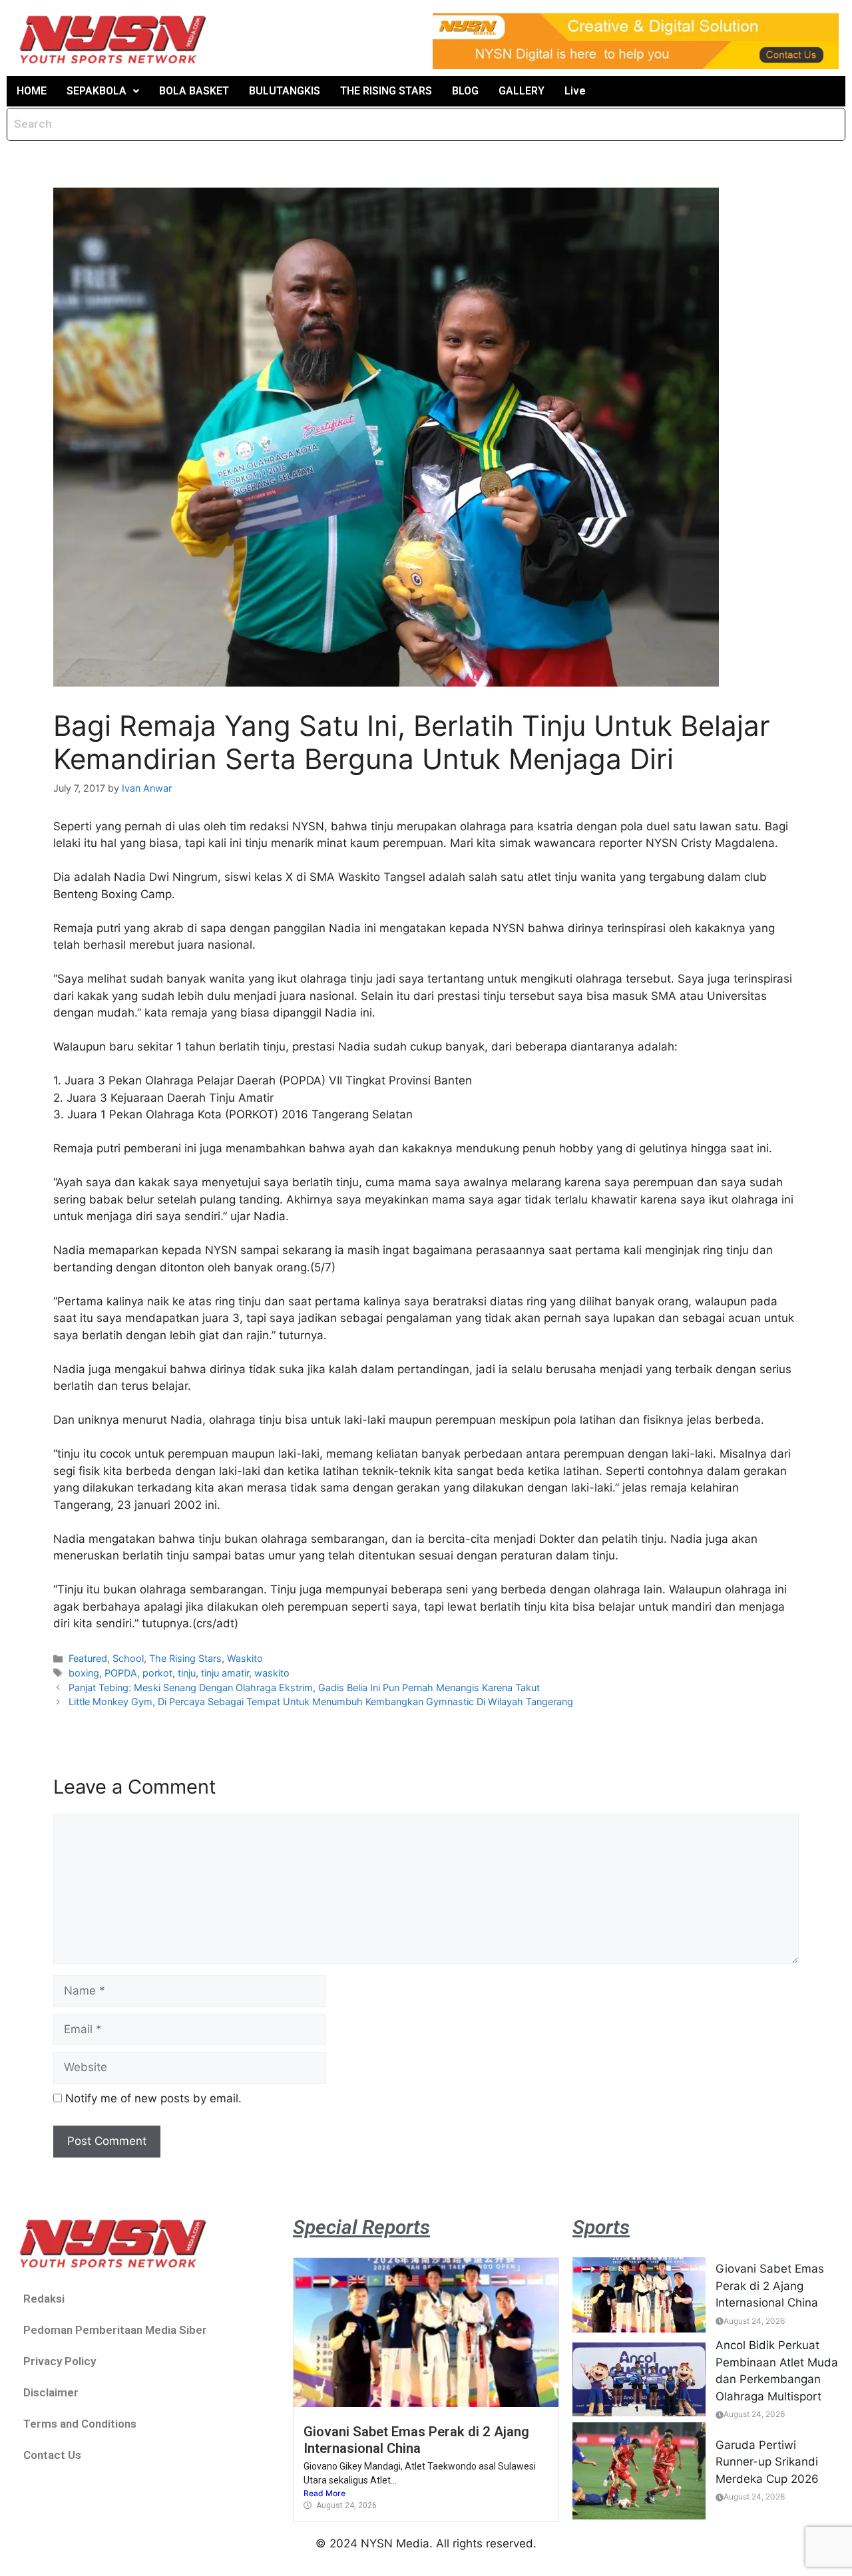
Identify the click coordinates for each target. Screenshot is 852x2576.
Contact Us (52, 2455)
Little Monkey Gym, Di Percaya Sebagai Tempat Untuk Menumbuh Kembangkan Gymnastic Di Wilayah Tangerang (321, 1701)
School (128, 1658)
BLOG (465, 91)
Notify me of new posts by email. (153, 2098)
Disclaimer (51, 2392)
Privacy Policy (60, 2361)
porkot (157, 1673)
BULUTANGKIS (285, 91)
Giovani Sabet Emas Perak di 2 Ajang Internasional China (416, 2440)
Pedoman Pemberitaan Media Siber (115, 2330)
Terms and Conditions (80, 2424)
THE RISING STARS (386, 91)
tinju (187, 1673)
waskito (272, 1673)
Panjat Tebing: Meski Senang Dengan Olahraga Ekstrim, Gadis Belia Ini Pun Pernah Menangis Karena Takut (304, 1688)
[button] (103, 91)
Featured (88, 1658)
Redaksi (44, 2299)
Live (575, 91)
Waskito (245, 1658)
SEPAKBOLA (97, 91)
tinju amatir (225, 1673)
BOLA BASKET (194, 91)
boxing (84, 1673)
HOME (32, 91)
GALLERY (522, 91)
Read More (324, 2493)
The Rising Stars (185, 1658)
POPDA (121, 1673)
